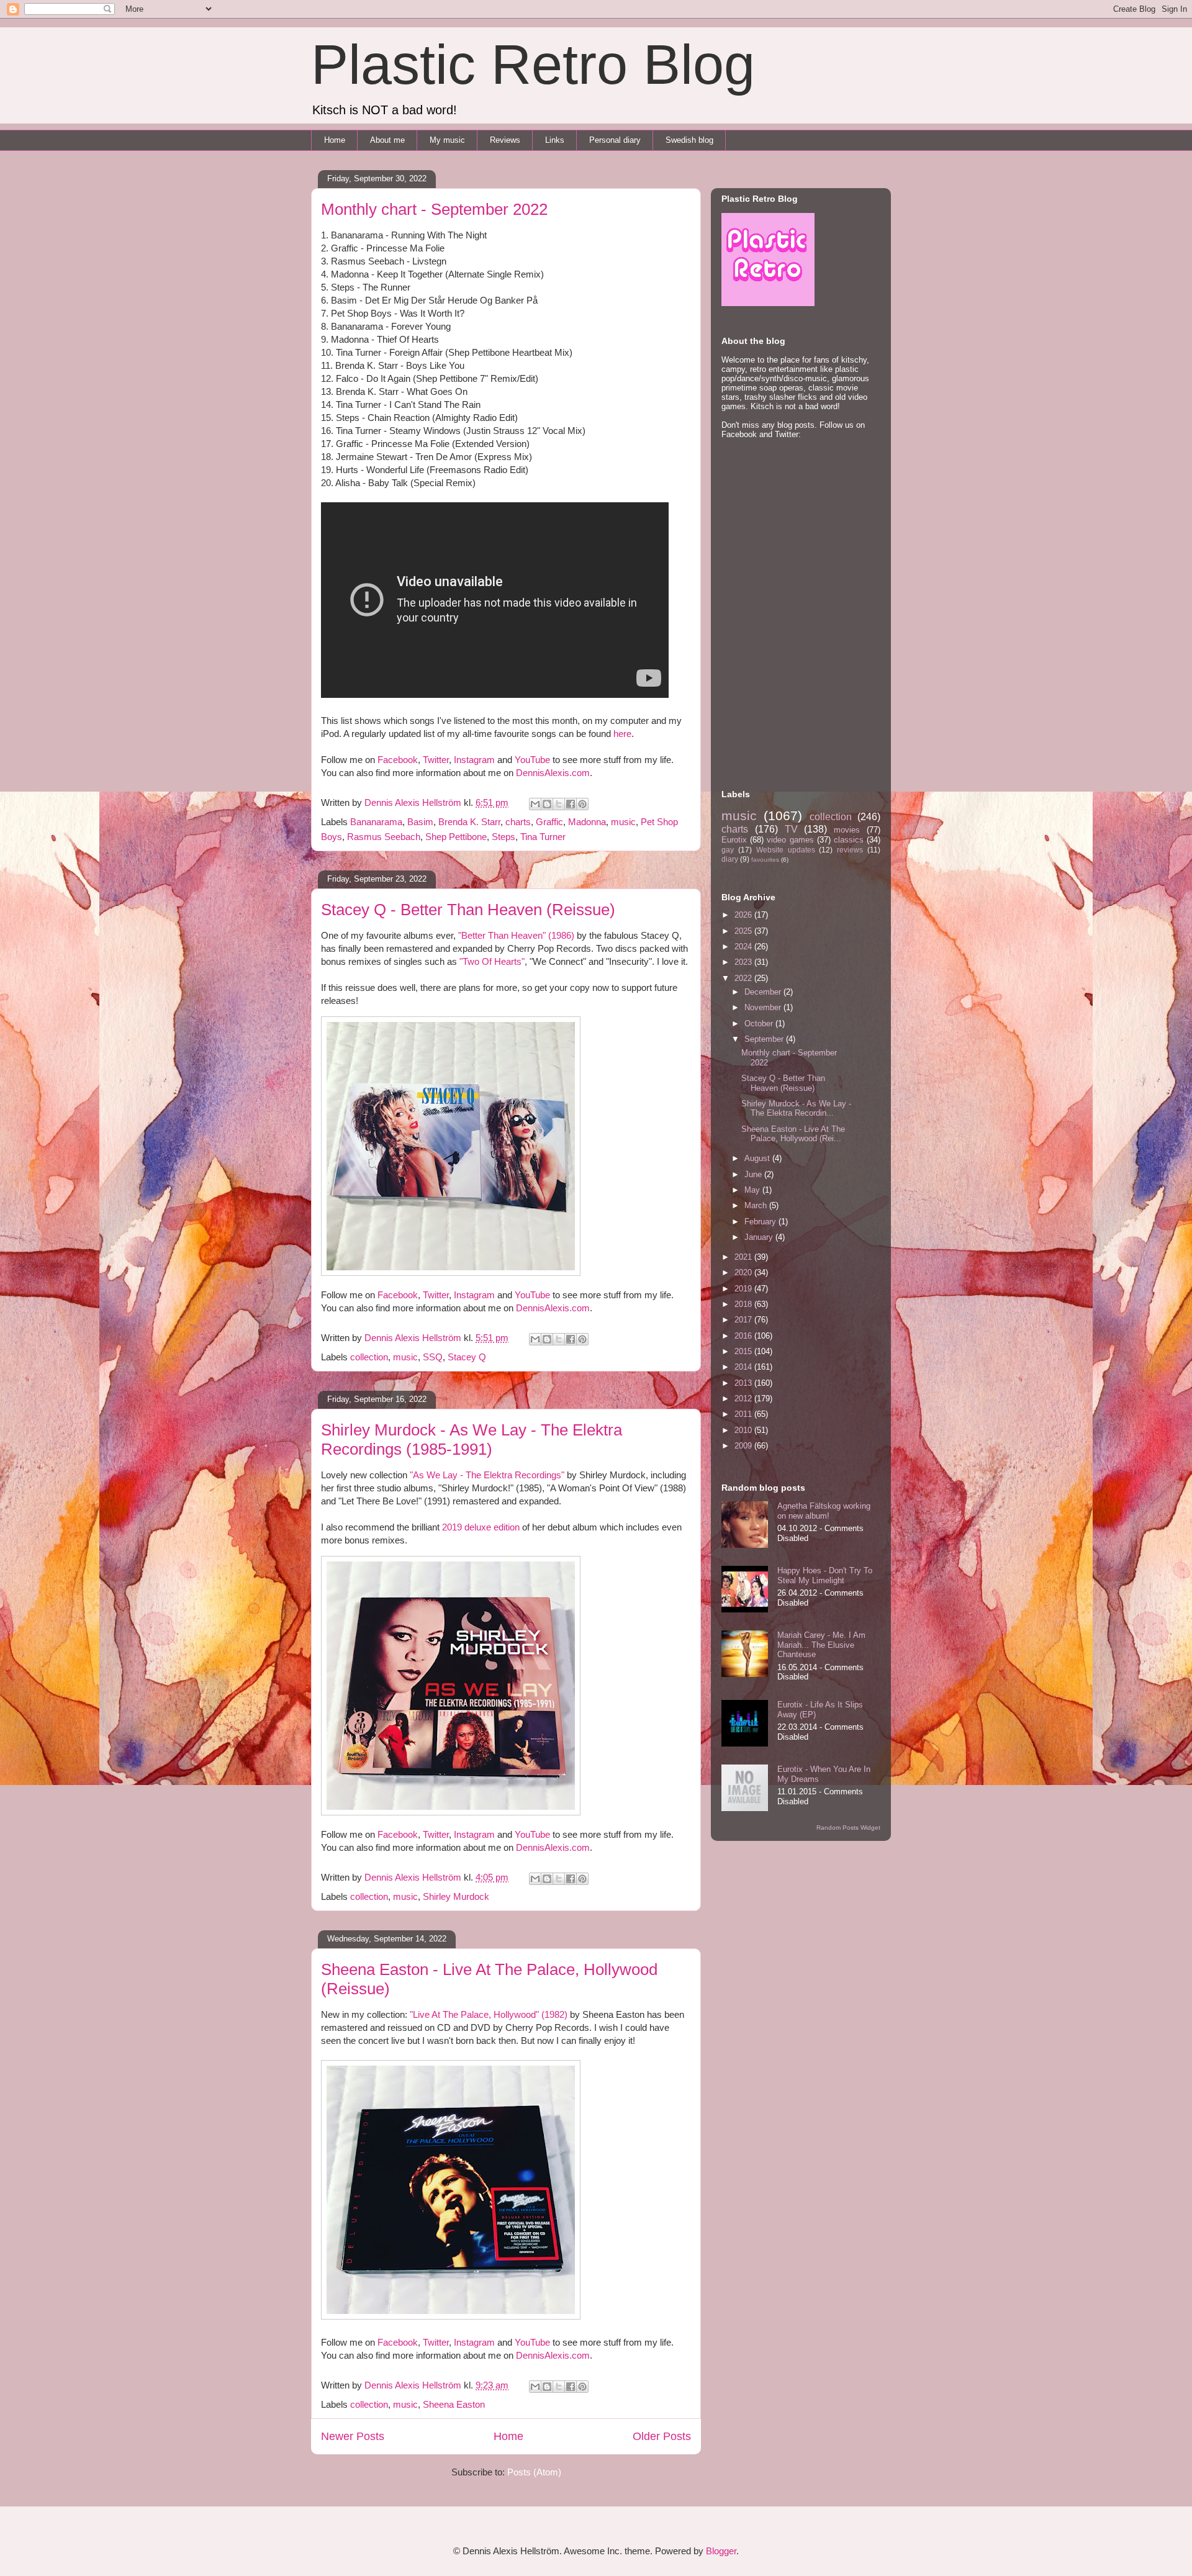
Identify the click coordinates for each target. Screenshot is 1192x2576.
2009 (744, 1446)
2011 (744, 1414)
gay (728, 850)
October (760, 1024)
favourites (765, 860)
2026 (744, 915)
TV (791, 829)
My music (447, 140)
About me (387, 140)
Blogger (721, 2551)
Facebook (398, 760)
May (753, 1190)
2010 (744, 1430)
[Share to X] (559, 804)
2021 (744, 1257)
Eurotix (734, 840)
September (765, 1039)
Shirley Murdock (456, 1896)
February (761, 1222)
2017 (744, 1320)
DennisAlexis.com (553, 773)
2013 (744, 1383)
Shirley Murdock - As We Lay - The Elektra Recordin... (796, 1109)
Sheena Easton (454, 2404)
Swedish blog (689, 140)
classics (849, 840)
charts (518, 822)
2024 (744, 947)
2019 (744, 1289)
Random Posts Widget (848, 1828)
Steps (503, 837)
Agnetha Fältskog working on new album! (824, 1511)
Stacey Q (467, 1357)
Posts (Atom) (534, 2472)
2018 (744, 1304)
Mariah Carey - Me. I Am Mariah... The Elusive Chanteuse (821, 1645)
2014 (744, 1367)
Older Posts (662, 2436)
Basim (420, 822)
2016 (744, 1336)
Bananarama (376, 822)
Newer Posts (353, 2436)
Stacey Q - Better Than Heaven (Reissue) (468, 910)
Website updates (786, 850)
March (757, 1205)
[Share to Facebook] (571, 804)
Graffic (549, 822)
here (622, 734)
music (623, 822)
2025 (744, 931)
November (764, 1007)
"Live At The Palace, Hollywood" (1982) (489, 2014)
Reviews (505, 140)
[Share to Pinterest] (582, 804)
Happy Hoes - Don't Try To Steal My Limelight (825, 1575)
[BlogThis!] (547, 804)
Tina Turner (543, 837)
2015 (744, 1351)
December (764, 992)
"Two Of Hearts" (492, 961)
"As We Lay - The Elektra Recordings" (487, 1475)
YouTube (532, 760)
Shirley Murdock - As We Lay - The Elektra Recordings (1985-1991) (472, 1439)
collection (369, 1357)
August (758, 1158)
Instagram (474, 760)
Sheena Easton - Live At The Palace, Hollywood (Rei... (793, 1134)
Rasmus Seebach (384, 837)
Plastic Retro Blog (533, 65)
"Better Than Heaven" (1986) (516, 935)
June (754, 1174)
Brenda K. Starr (469, 822)
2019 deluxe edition (481, 1527)
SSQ (433, 1357)
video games (790, 840)
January (760, 1237)
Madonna (587, 822)
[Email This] (535, 804)
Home (335, 140)
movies (847, 830)
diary (730, 859)
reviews (850, 850)
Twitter (436, 760)
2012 (744, 1399)
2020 (744, 1272)
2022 (744, 978)
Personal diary (615, 140)
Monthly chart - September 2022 (434, 209)
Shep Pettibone (456, 837)
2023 (744, 962)
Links (555, 140)
